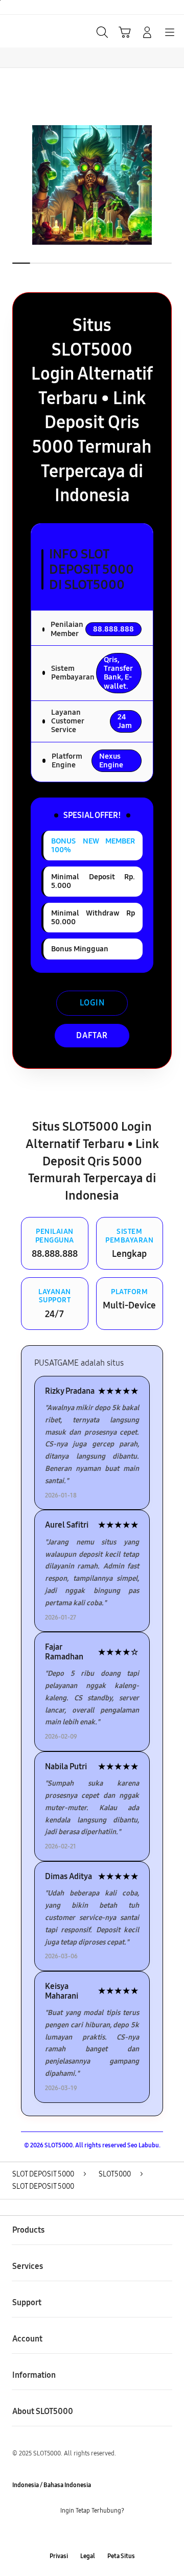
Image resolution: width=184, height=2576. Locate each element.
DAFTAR (92, 1035)
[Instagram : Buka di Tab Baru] (102, 2534)
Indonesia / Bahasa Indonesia (52, 2485)
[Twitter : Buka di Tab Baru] (82, 2534)
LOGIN (92, 1003)
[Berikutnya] (174, 185)
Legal (88, 2556)
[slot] (31, 31)
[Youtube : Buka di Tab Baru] (123, 2534)
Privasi (59, 2556)
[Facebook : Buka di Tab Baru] (61, 2534)
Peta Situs (121, 2556)
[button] (125, 32)
